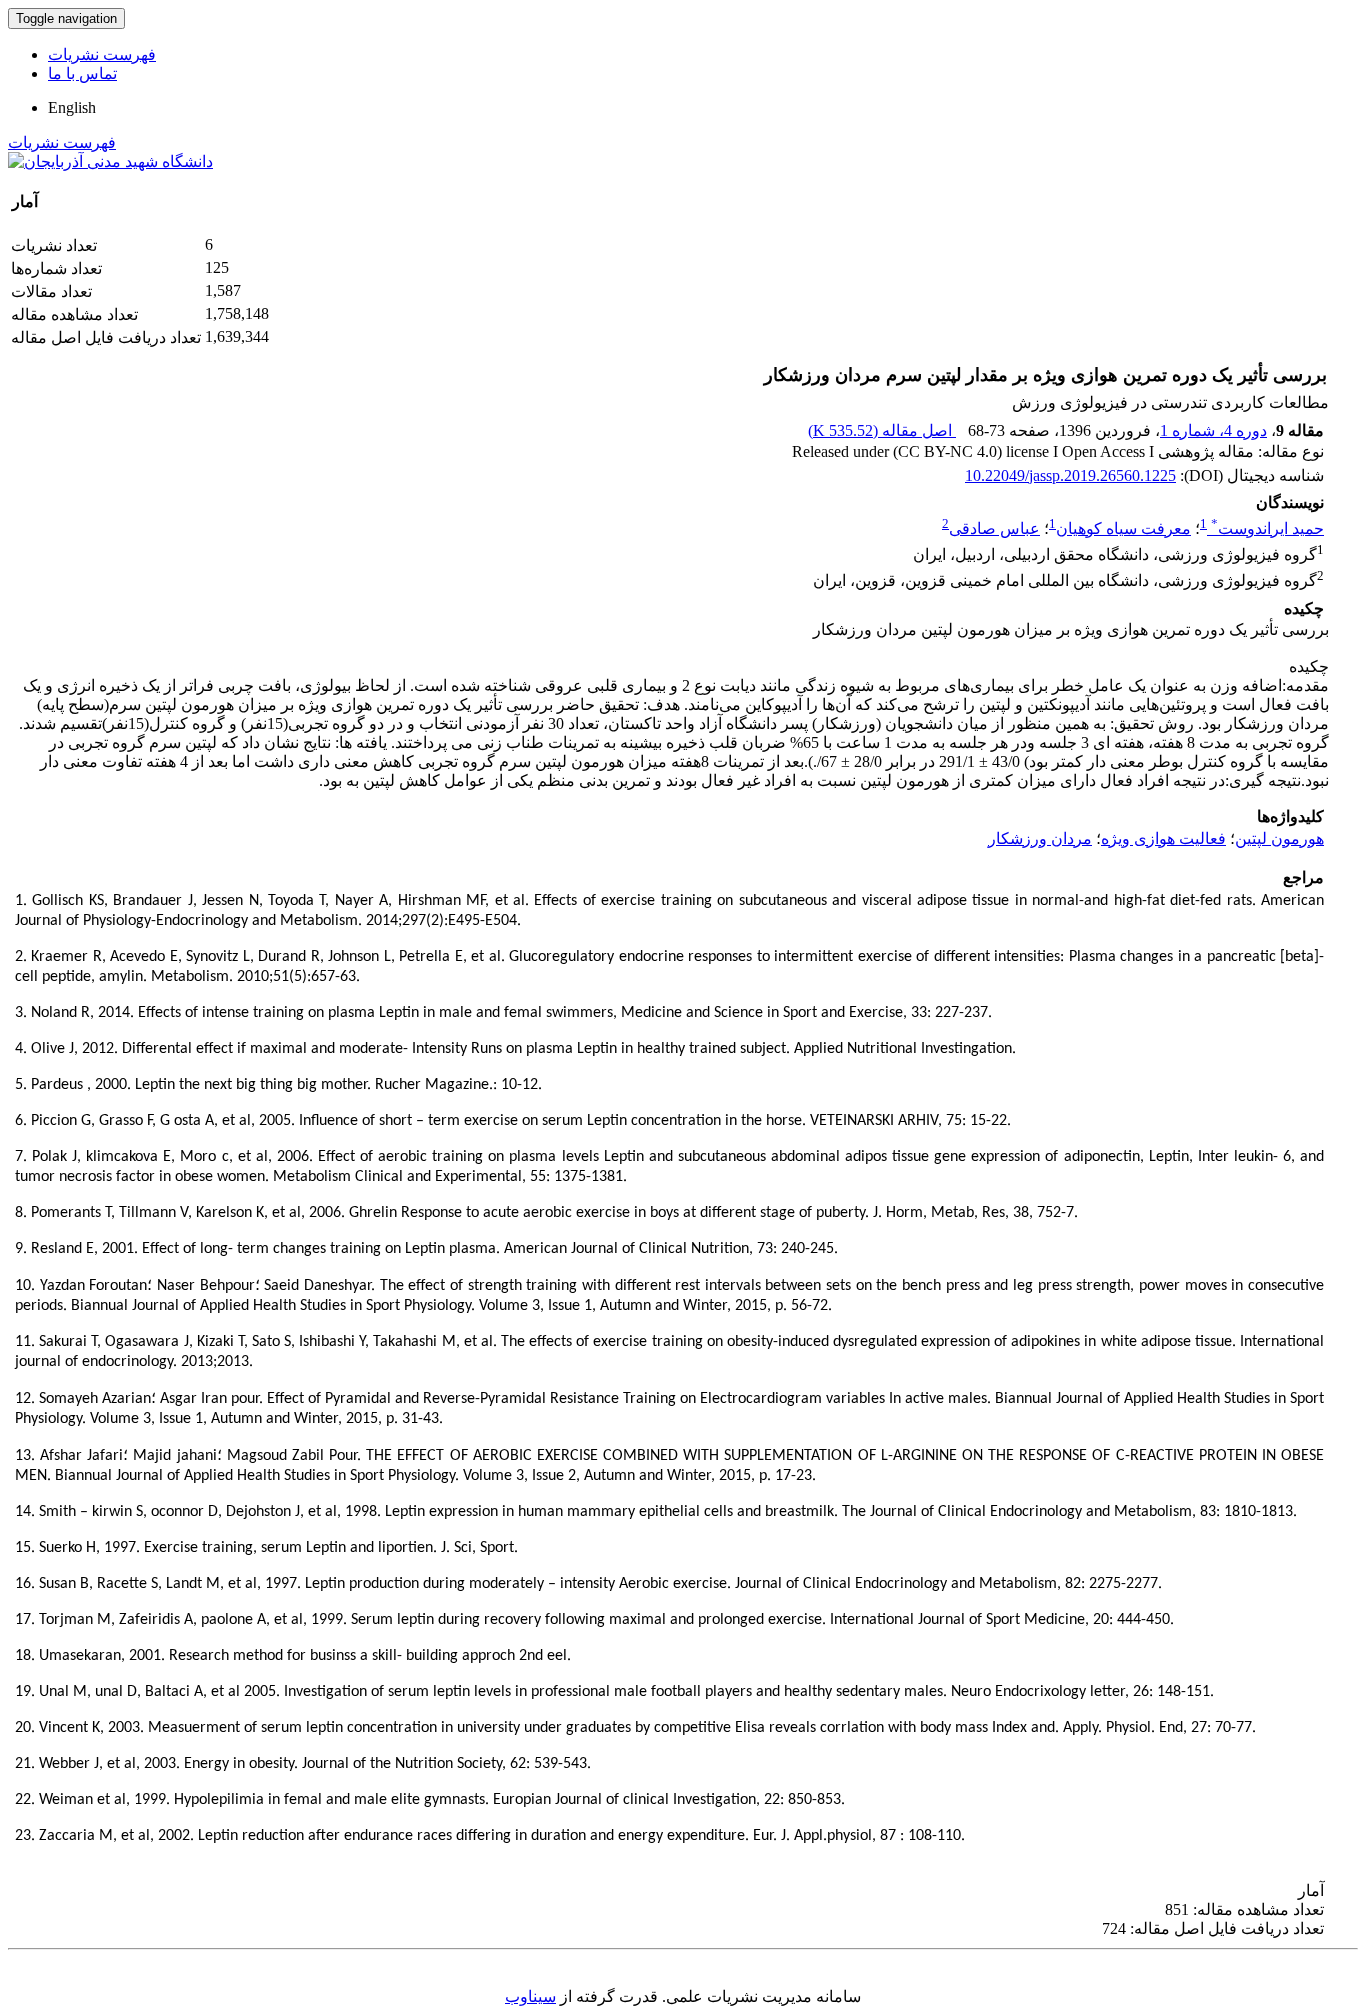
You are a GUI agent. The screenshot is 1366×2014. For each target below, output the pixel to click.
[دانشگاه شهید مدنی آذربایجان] (110, 161)
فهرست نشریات (102, 54)
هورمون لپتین (1279, 838)
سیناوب (530, 1996)
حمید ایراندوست (1267, 528)
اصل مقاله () (882, 430)
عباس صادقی (994, 528)
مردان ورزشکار (1040, 838)
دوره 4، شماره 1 (1213, 430)
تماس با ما (82, 73)
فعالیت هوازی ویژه (1163, 838)
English (72, 107)
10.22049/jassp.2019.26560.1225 (1070, 475)
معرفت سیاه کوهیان (1123, 528)
